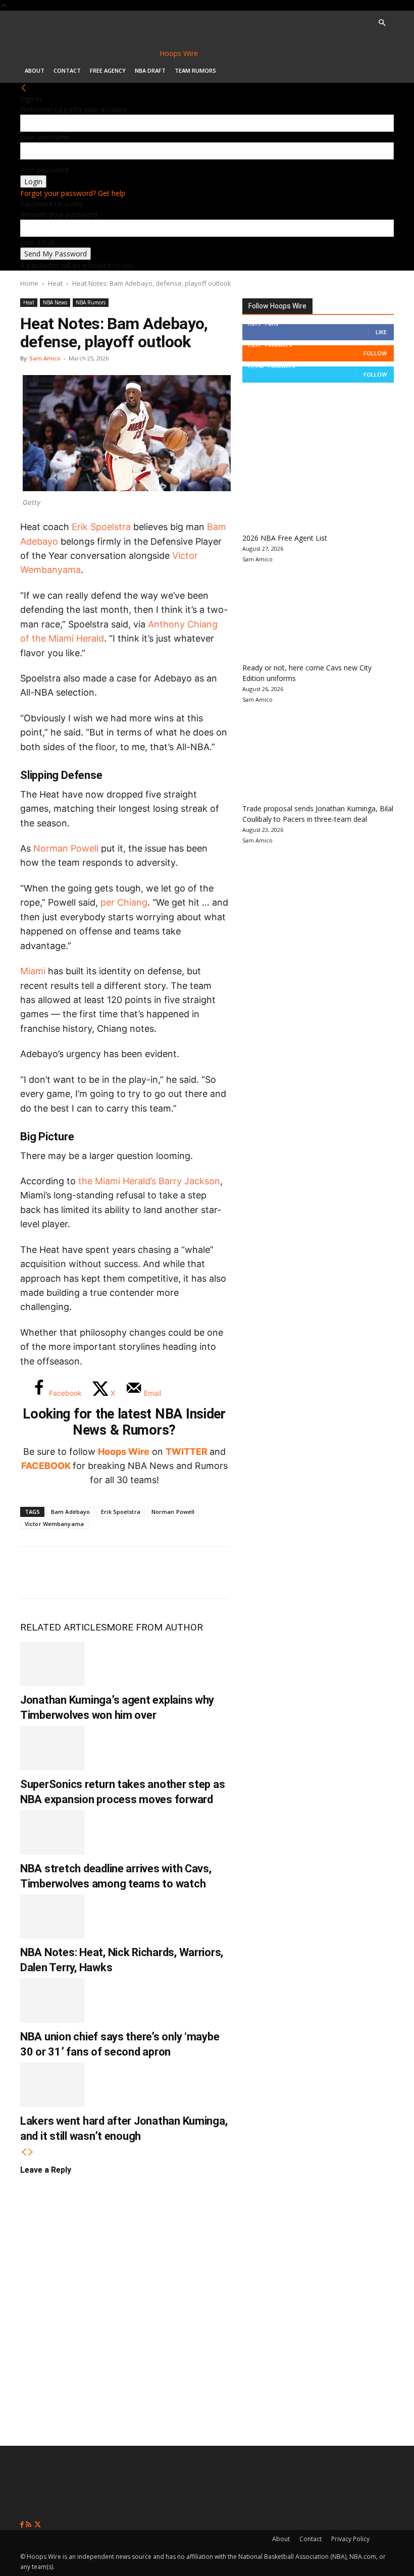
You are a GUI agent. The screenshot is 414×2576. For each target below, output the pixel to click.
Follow (375, 353)
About (35, 70)
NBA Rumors (91, 302)
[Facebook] (35, 1572)
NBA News (55, 302)
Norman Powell (66, 848)
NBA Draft (150, 70)
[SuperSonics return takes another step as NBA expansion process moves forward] (53, 1748)
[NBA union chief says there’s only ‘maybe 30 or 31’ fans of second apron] (53, 2001)
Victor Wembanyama (54, 1524)
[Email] (169, 1572)
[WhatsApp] (102, 1572)
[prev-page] (24, 2152)
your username (45, 137)
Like (381, 332)
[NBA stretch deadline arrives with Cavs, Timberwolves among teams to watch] (53, 1832)
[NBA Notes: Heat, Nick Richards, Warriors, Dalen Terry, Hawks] (53, 1917)
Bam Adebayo (70, 1512)
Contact (67, 70)
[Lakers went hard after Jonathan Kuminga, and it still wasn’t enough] (53, 2085)
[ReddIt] (135, 1572)
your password (44, 170)
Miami (33, 971)
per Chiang (124, 902)
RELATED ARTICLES (63, 1627)
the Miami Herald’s (149, 1181)
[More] (202, 1572)
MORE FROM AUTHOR (155, 1627)
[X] (69, 1572)
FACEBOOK (46, 1466)
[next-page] (31, 2152)
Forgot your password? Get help (73, 193)
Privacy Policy (350, 2539)
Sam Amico (45, 358)
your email (37, 242)
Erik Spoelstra (121, 1512)
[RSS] (30, 2525)
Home (29, 283)
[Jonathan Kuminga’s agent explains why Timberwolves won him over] (53, 1664)
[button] (382, 23)
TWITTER (187, 1452)
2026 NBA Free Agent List (285, 538)
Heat (55, 283)
